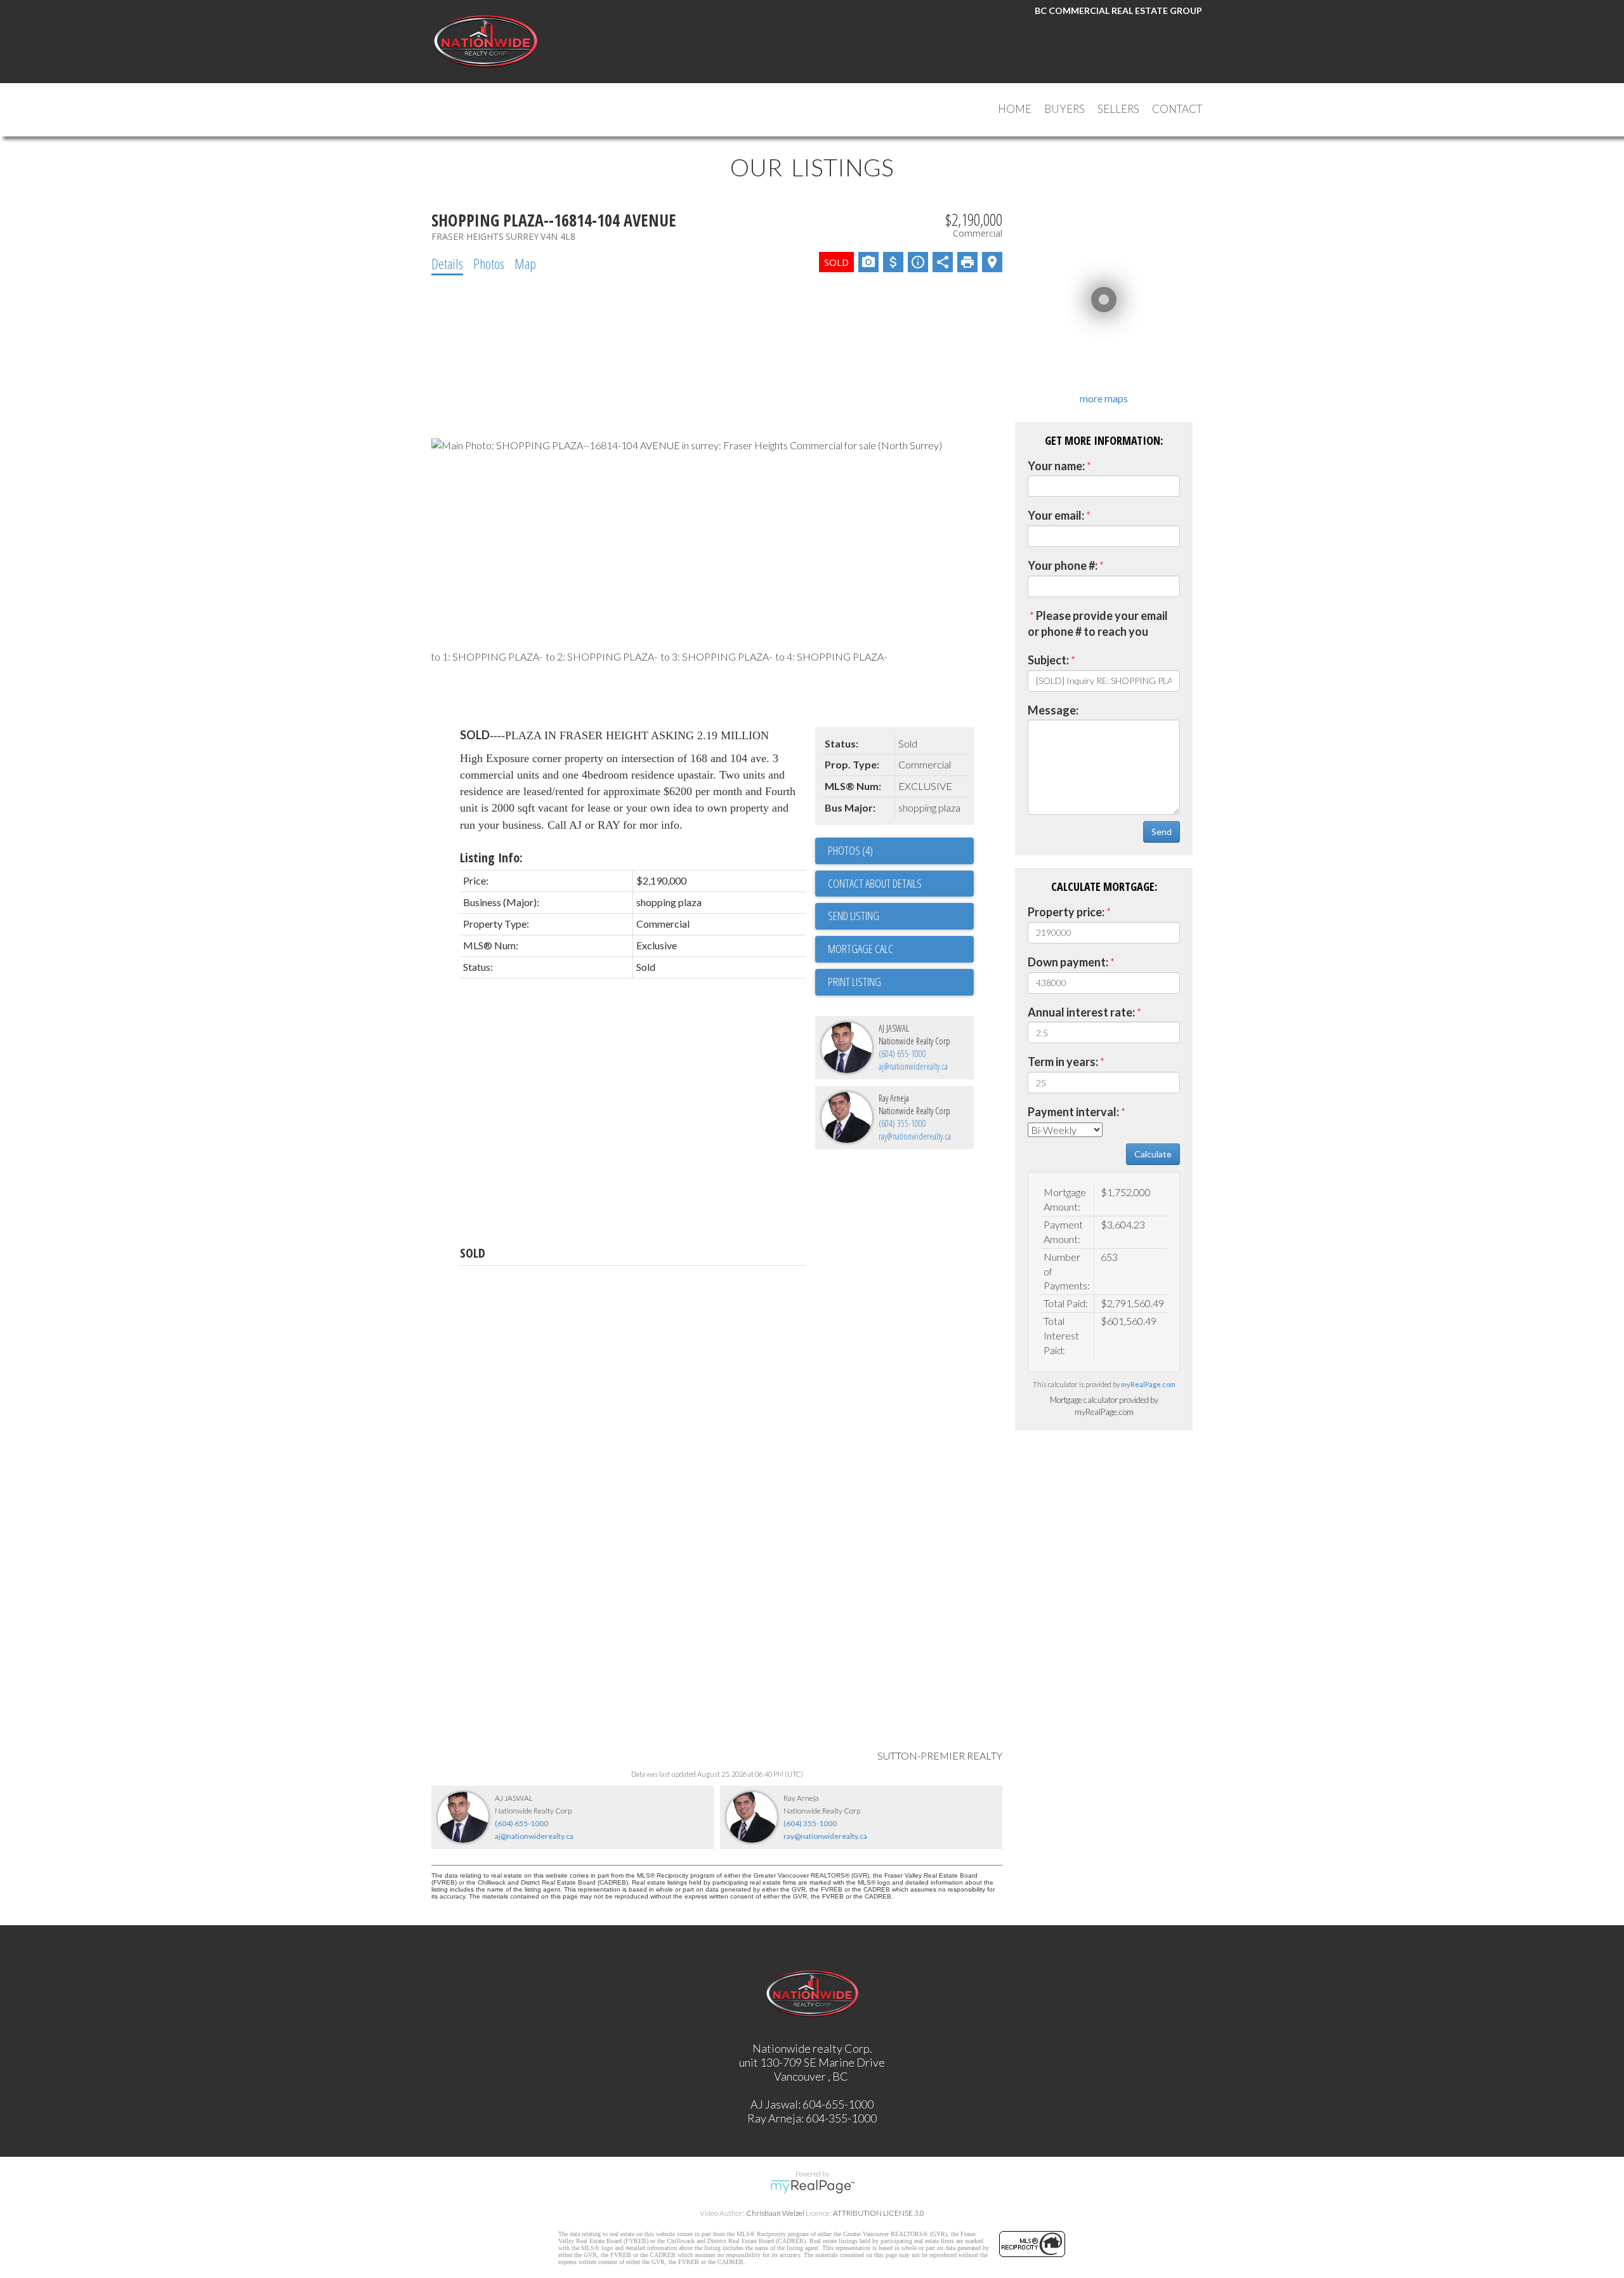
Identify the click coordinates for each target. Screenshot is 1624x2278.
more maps (1104, 398)
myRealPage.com (1148, 1384)
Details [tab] (447, 263)
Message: (1053, 710)
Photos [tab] (489, 263)
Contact (1177, 109)
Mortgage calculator (901, 949)
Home (1015, 109)
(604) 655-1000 (902, 1054)
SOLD (473, 1253)
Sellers (1118, 109)
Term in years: (1063, 1062)
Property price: (1066, 912)
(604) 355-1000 (902, 1123)
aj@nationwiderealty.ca (913, 1066)
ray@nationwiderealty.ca (915, 1136)
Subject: (1048, 660)
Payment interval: (1073, 1112)
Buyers (1064, 109)
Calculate (1153, 1154)
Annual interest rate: (1081, 1012)
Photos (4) (850, 850)
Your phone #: (1063, 565)
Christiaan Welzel (775, 2213)
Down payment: (1068, 962)
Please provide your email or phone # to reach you (1098, 624)
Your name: (1056, 466)
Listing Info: (491, 858)
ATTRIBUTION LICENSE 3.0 (879, 2213)
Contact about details (875, 883)
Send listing (854, 916)
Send (1162, 832)
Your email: (1056, 515)
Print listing (855, 982)
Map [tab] (525, 263)
